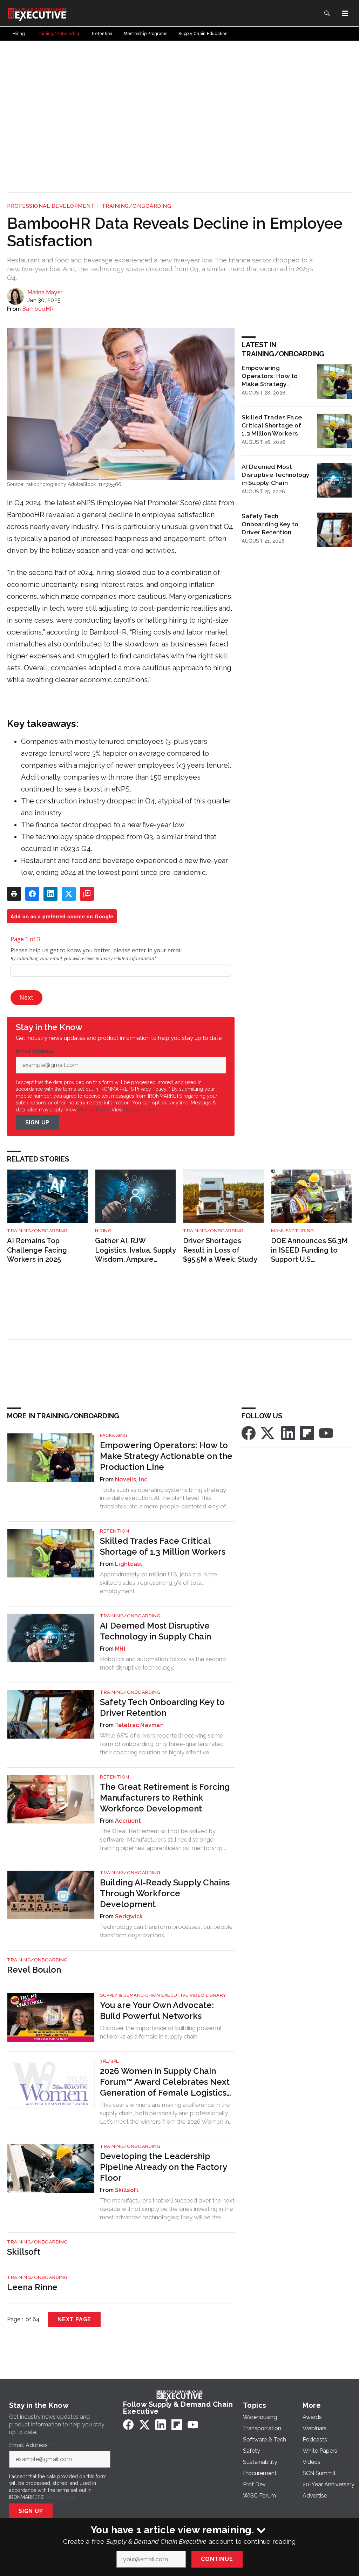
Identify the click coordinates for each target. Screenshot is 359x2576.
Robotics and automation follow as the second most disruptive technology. (163, 1663)
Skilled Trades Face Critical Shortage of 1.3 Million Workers (272, 425)
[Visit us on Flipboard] (307, 1433)
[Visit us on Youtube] (326, 1433)
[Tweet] (69, 894)
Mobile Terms (93, 1110)
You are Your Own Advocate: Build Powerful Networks (157, 2010)
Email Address (37, 1051)
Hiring (103, 1231)
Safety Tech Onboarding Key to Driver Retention (270, 524)
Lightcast (129, 1564)
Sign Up (38, 1122)
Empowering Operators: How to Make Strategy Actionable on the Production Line (270, 376)
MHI (120, 1649)
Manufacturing (293, 1231)
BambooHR (38, 309)
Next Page (74, 2319)
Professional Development (51, 206)
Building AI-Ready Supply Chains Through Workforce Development (165, 1893)
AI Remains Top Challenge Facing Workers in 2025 (37, 1250)
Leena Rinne (32, 2287)
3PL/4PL (109, 2061)
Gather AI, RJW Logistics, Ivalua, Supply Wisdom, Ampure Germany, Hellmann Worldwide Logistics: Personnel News (135, 1250)
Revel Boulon (34, 1970)
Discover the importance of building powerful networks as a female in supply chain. (161, 2032)
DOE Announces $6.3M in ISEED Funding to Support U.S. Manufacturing (309, 1250)
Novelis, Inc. (132, 1479)
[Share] (32, 894)
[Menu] (345, 13)
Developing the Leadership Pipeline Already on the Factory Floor (163, 2167)
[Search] (327, 13)
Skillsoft (127, 2190)
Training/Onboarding (137, 206)
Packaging (114, 1435)
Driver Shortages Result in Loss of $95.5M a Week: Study (220, 1250)
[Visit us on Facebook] (249, 1433)
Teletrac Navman (139, 1725)
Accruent (128, 1821)
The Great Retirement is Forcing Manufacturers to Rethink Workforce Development (165, 1798)
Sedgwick (129, 1916)
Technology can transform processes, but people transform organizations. (166, 1931)
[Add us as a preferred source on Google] (87, 894)
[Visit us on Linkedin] (288, 1433)
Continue (217, 2559)
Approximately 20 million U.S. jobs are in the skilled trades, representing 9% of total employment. (158, 1583)
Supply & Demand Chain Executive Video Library (163, 1995)
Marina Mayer (45, 292)
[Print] (14, 894)
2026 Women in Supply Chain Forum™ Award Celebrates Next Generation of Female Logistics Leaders (165, 2082)
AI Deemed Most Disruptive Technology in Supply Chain (276, 475)
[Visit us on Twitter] (268, 1433)
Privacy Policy (140, 1110)
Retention (115, 1531)
